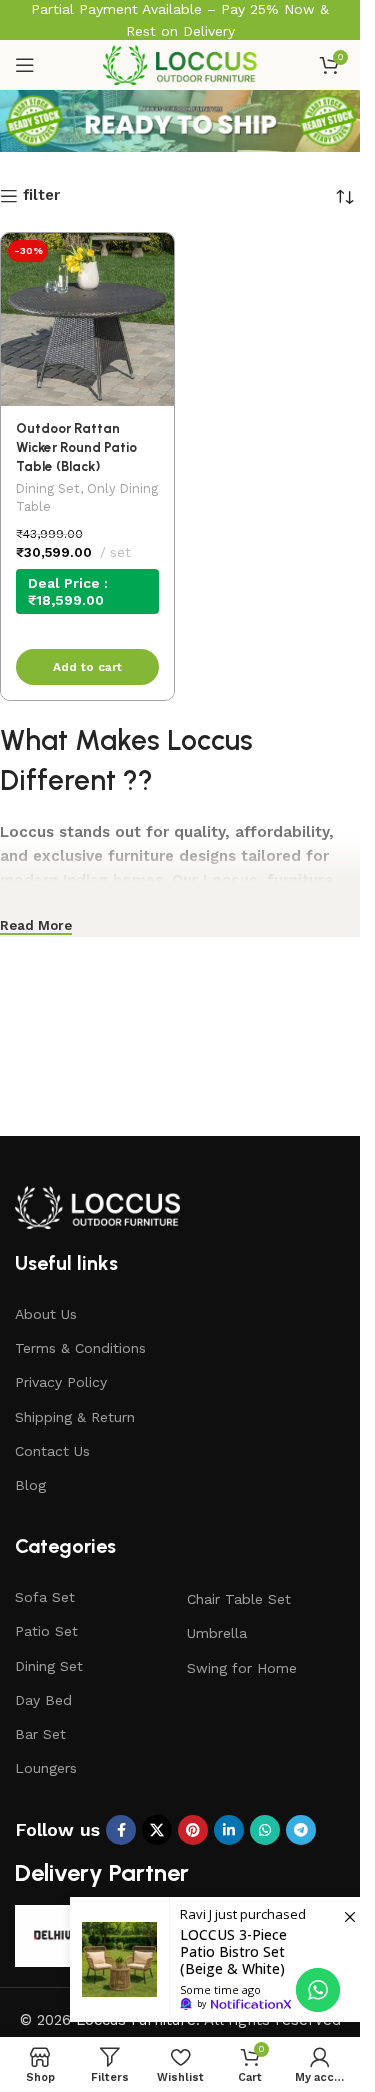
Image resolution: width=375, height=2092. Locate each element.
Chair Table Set (239, 1599)
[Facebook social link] (121, 1830)
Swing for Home (242, 1668)
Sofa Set (45, 1597)
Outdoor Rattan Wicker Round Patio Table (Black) (76, 447)
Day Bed (43, 1700)
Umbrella (217, 1633)
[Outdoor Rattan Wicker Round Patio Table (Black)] (87, 319)
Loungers (46, 1768)
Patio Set (46, 1631)
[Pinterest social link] (193, 1830)
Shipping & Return (75, 1417)
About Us (46, 1314)
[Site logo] (180, 64)
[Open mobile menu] (25, 65)
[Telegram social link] (301, 1830)
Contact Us (52, 1451)
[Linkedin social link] (229, 1830)
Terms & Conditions (80, 1348)
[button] (87, 667)
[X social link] (157, 1830)
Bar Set (40, 1734)
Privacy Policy (61, 1382)
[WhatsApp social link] (265, 1830)
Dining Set (48, 488)
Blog (30, 1485)
